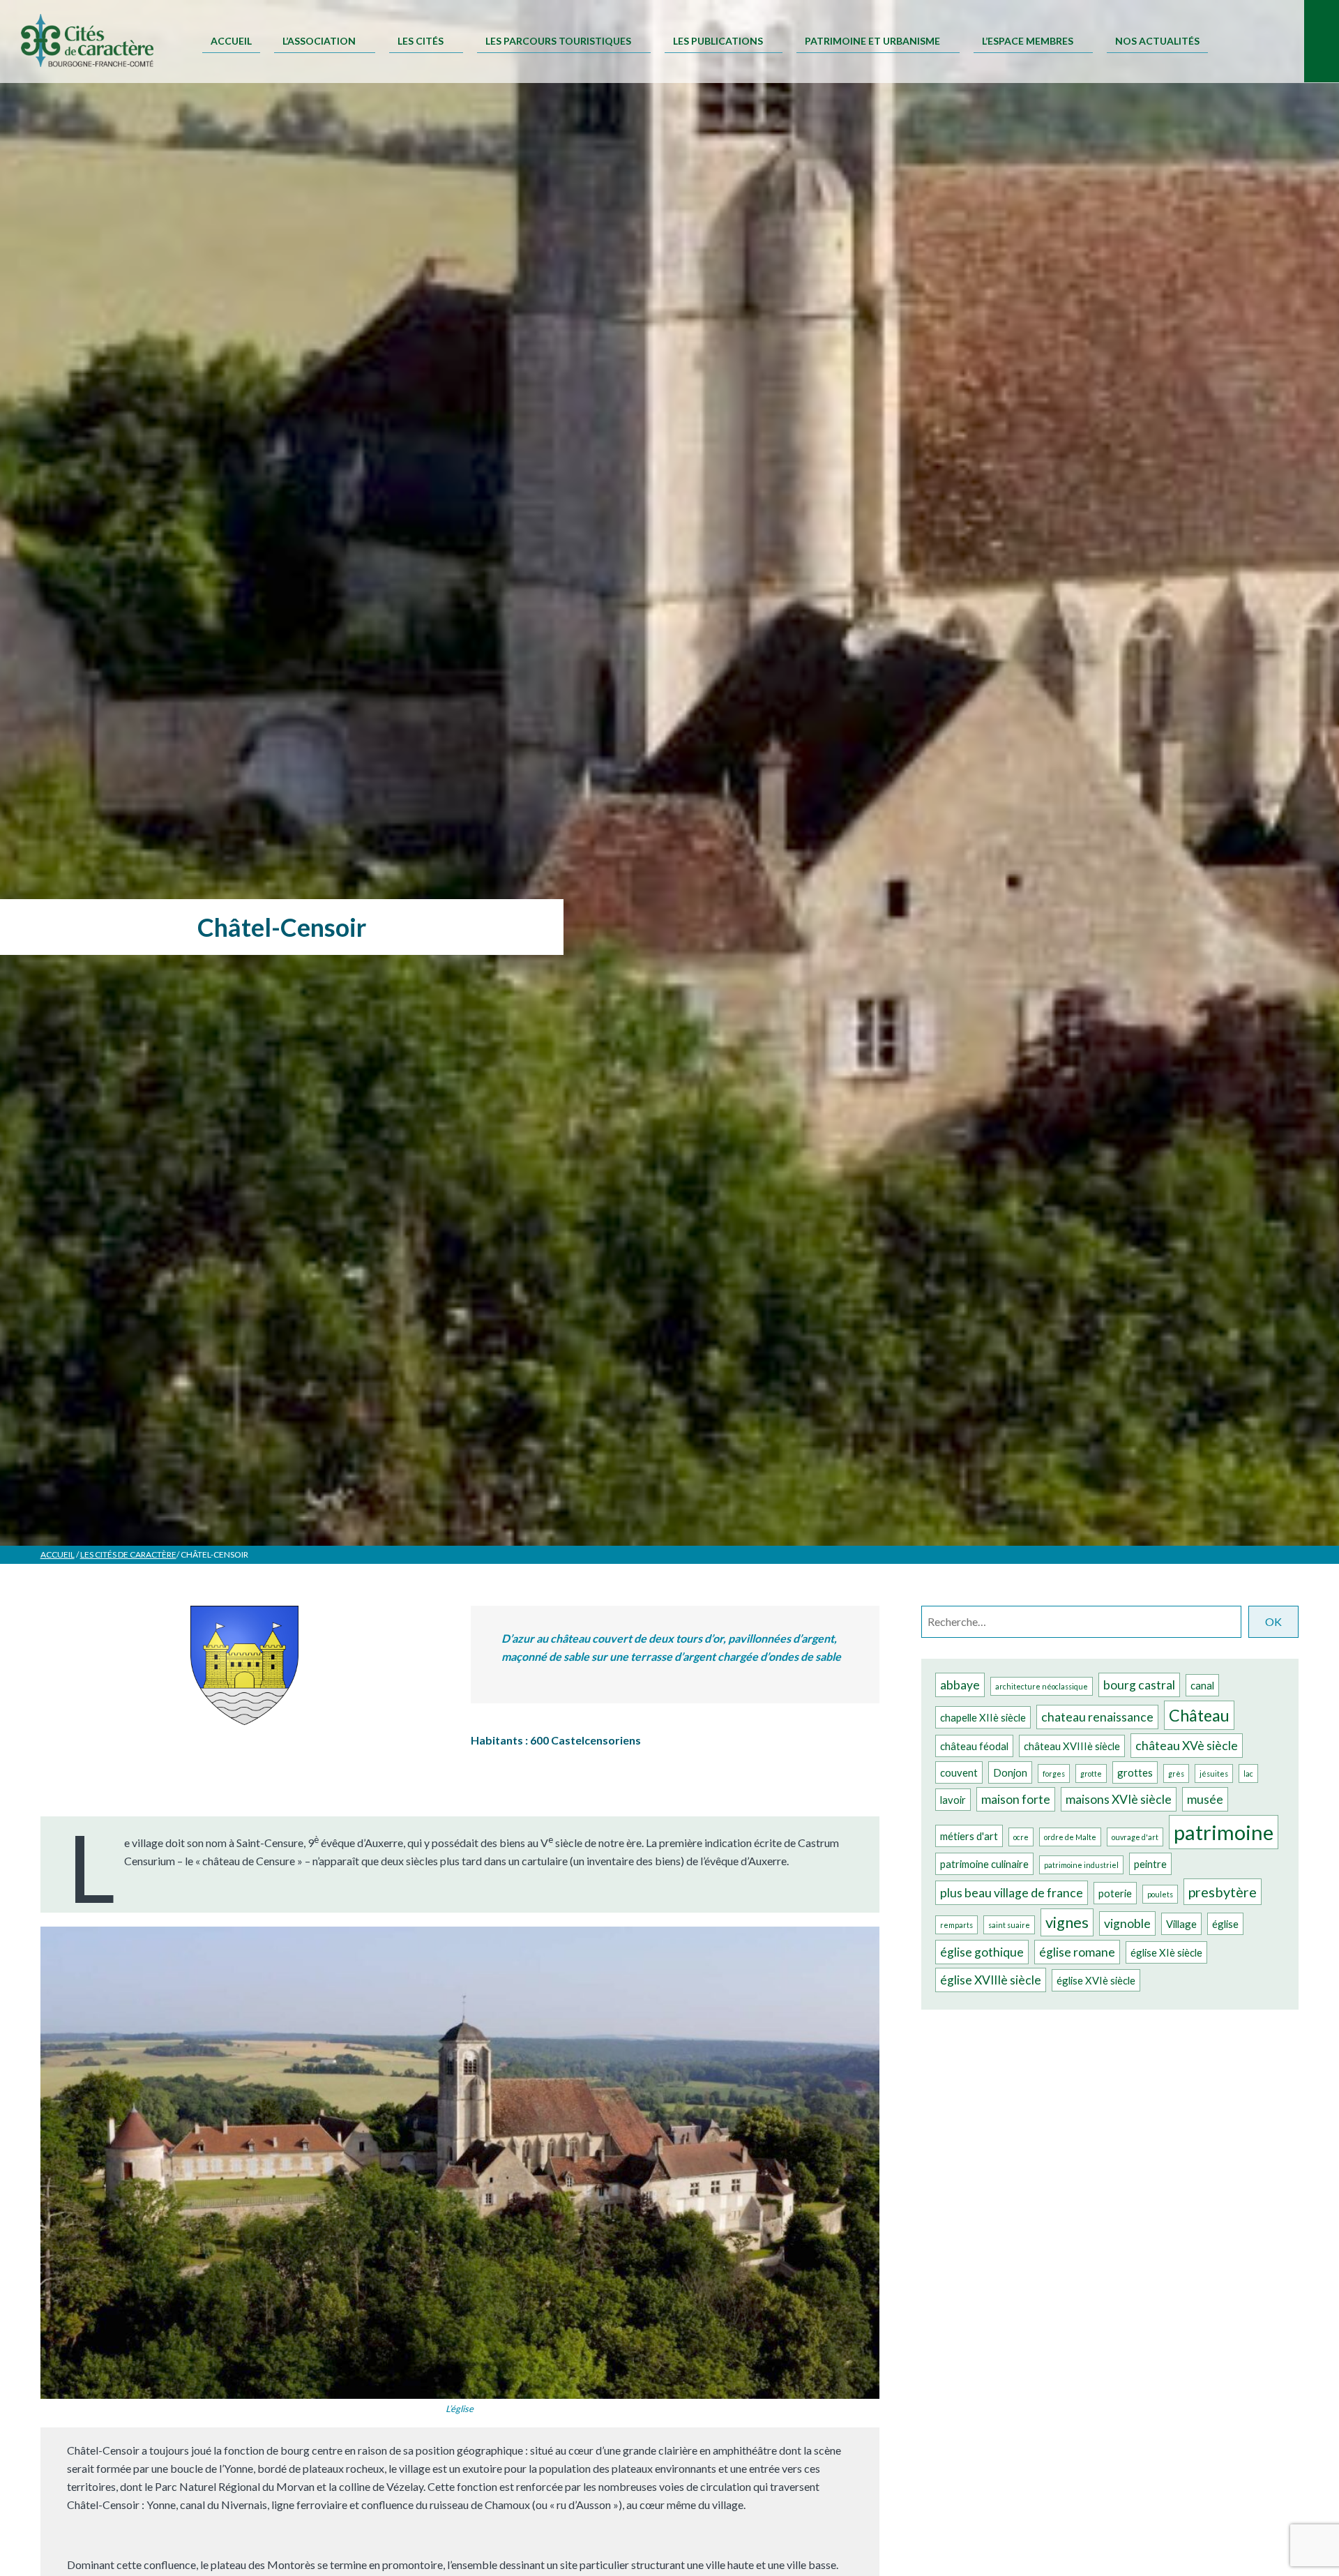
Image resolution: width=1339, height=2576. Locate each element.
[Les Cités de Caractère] (87, 42)
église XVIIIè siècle (991, 1980)
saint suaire (1009, 1925)
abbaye (960, 1685)
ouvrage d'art (1135, 1837)
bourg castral (1139, 1685)
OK (1273, 1621)
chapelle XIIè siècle (983, 1717)
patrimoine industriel (1081, 1865)
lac (1248, 1773)
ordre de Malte (1070, 1837)
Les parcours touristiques (558, 41)
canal (1202, 1685)
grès (1176, 1773)
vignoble (1127, 1923)
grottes (1135, 1772)
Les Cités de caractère (128, 1554)
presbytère (1223, 1892)
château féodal (974, 1746)
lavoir (953, 1800)
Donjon (1010, 1772)
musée (1205, 1799)
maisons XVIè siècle (1119, 1799)
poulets (1160, 1894)
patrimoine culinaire (984, 1864)
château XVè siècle (1187, 1746)
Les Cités (421, 41)
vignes (1067, 1922)
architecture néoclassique (1042, 1686)
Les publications (718, 41)
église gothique (982, 1952)
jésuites (1214, 1773)
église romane (1077, 1952)
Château (1199, 1715)
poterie (1115, 1893)
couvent (959, 1772)
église (1225, 1924)
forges (1054, 1773)
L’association (319, 41)
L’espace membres (1028, 41)
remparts (956, 1925)
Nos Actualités (1157, 41)
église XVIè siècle (1096, 1980)
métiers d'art (969, 1836)
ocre (1021, 1837)
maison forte (1016, 1799)
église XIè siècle (1166, 1952)
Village (1181, 1924)
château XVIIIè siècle (1072, 1746)
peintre (1150, 1864)
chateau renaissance (1097, 1717)
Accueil (231, 41)
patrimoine (1224, 1832)
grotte (1091, 1773)
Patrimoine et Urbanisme (872, 41)
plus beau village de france (1012, 1893)
